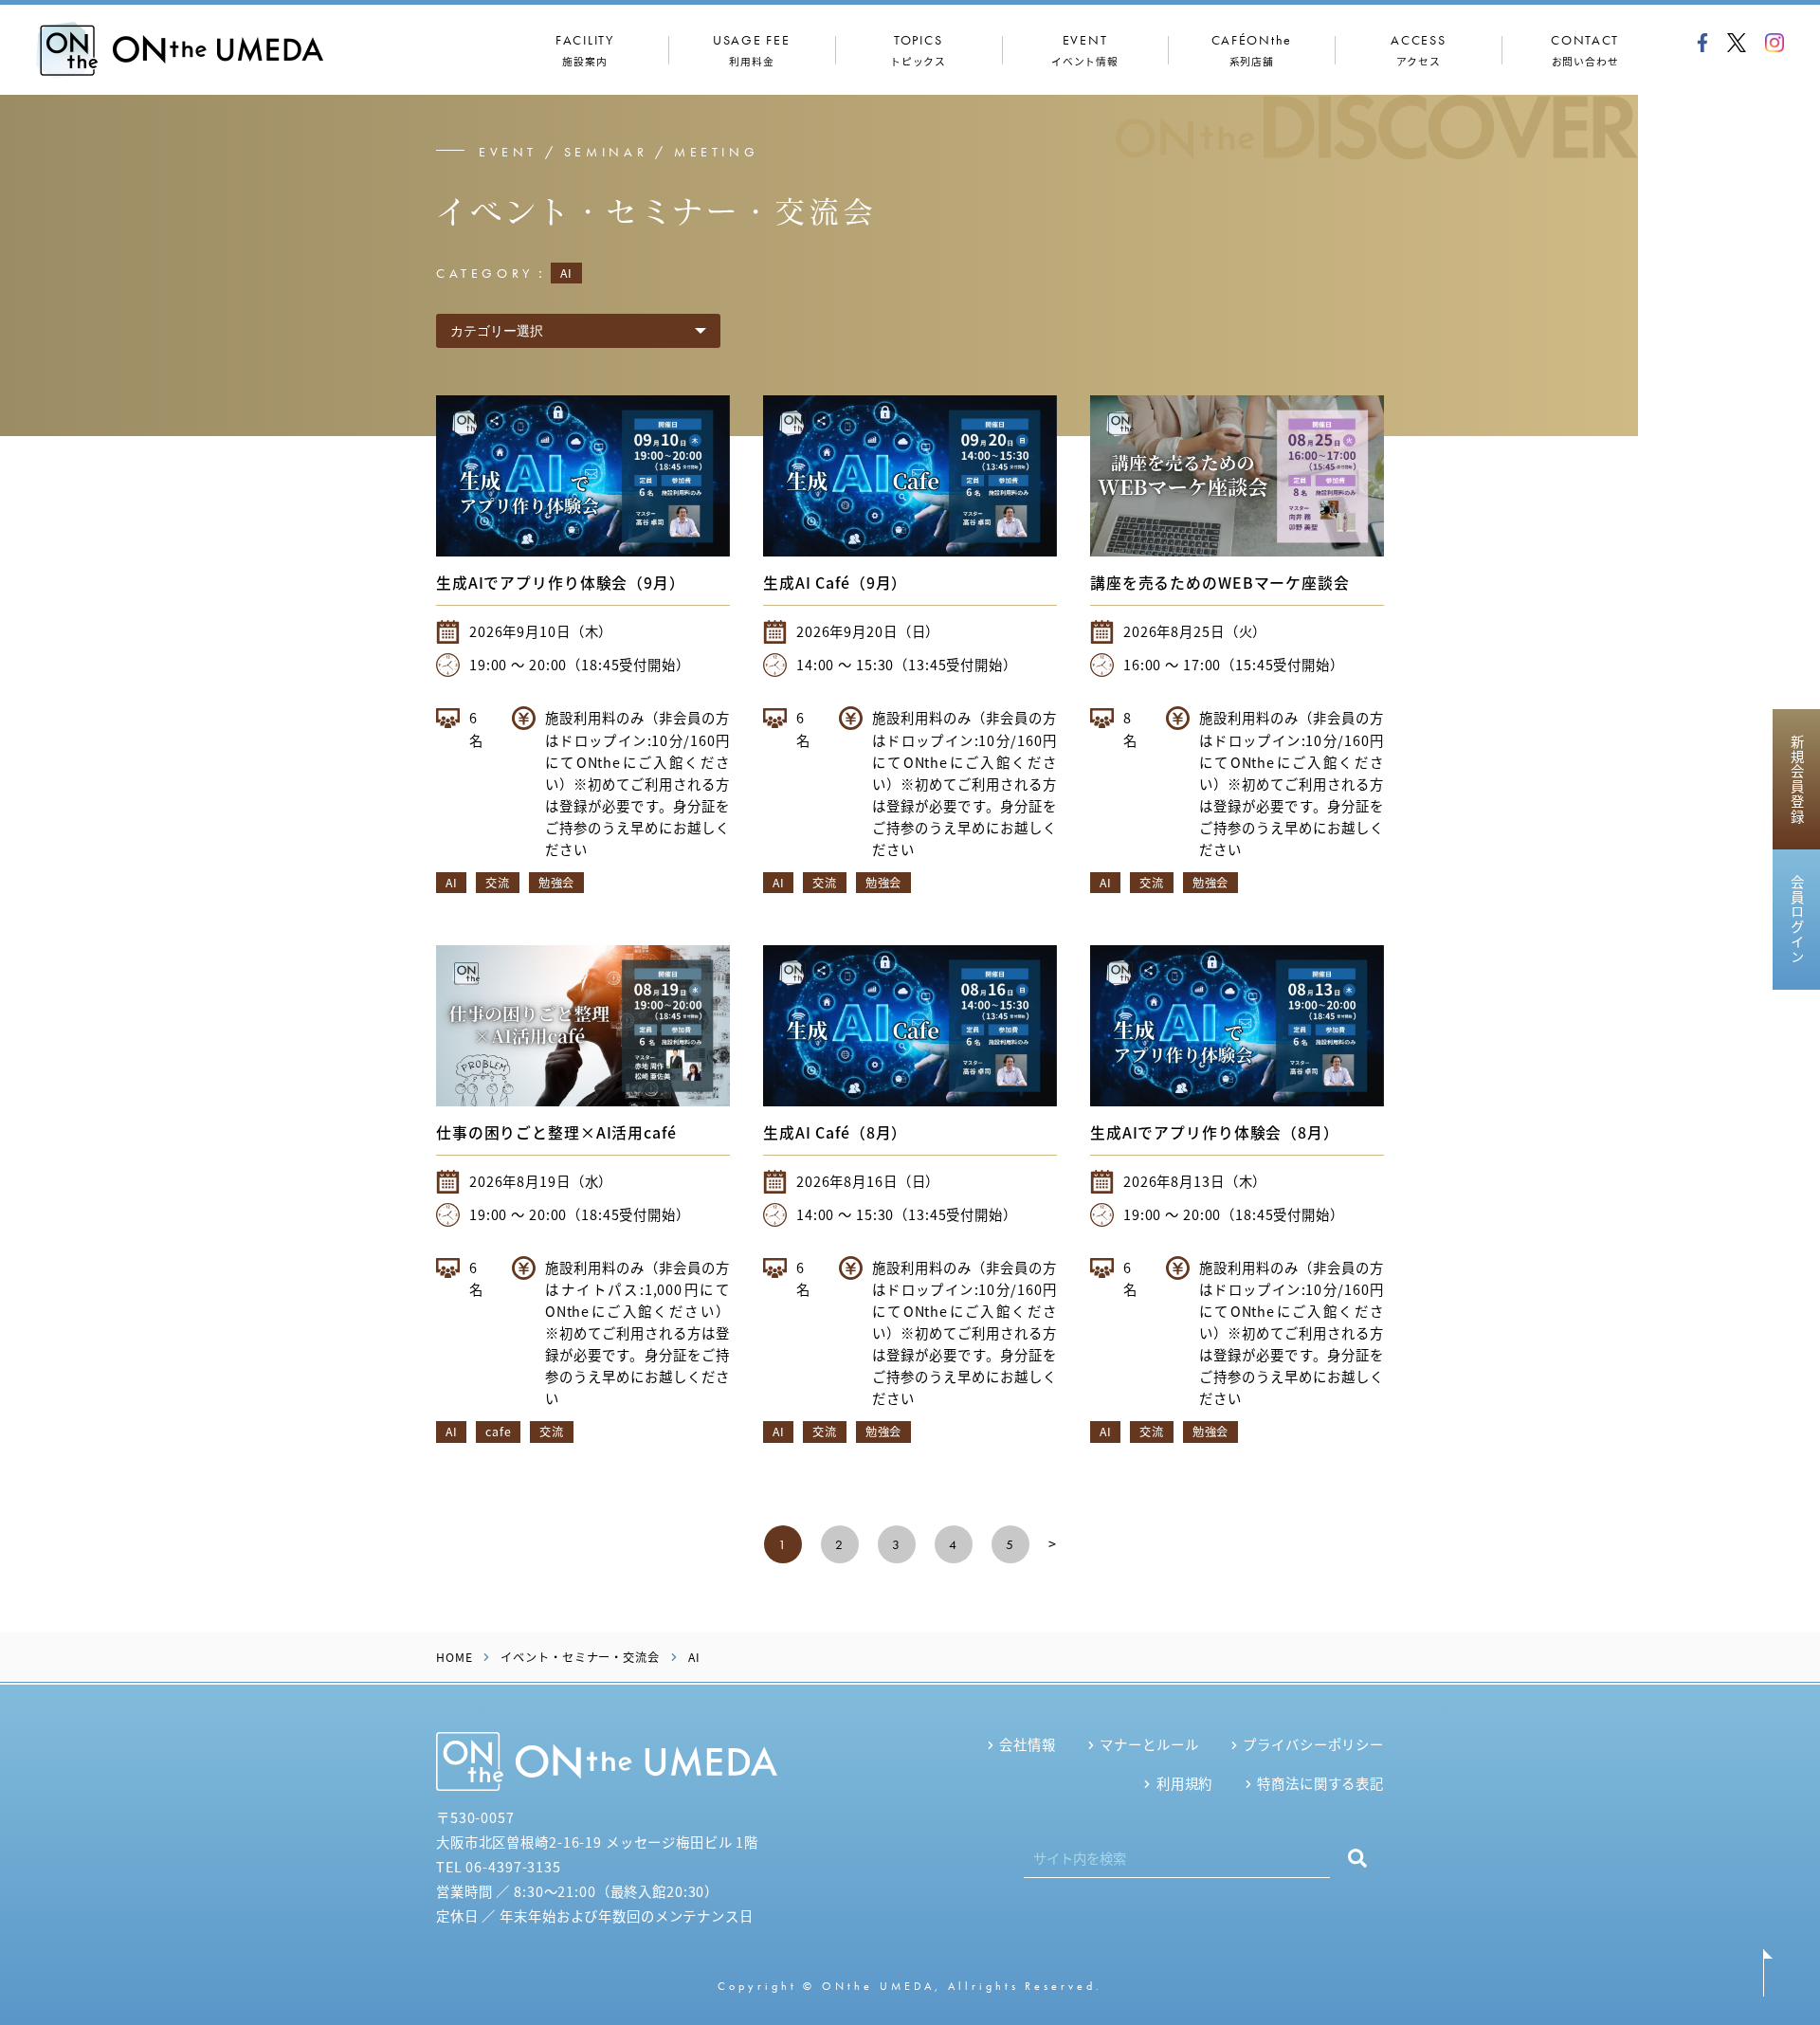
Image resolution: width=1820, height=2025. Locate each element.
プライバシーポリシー (1313, 1744)
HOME (454, 1657)
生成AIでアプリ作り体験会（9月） (561, 583)
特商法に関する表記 (1320, 1783)
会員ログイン (1797, 920)
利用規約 (1184, 1783)
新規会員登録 (1797, 779)
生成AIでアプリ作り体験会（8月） (1215, 1132)
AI (451, 883)
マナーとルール (1149, 1744)
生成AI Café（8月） (835, 1132)
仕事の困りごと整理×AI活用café (556, 1132)
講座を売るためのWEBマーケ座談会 (1220, 583)
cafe (498, 1432)
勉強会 (556, 883)
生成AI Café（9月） (835, 583)
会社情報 (1027, 1744)
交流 (497, 883)
